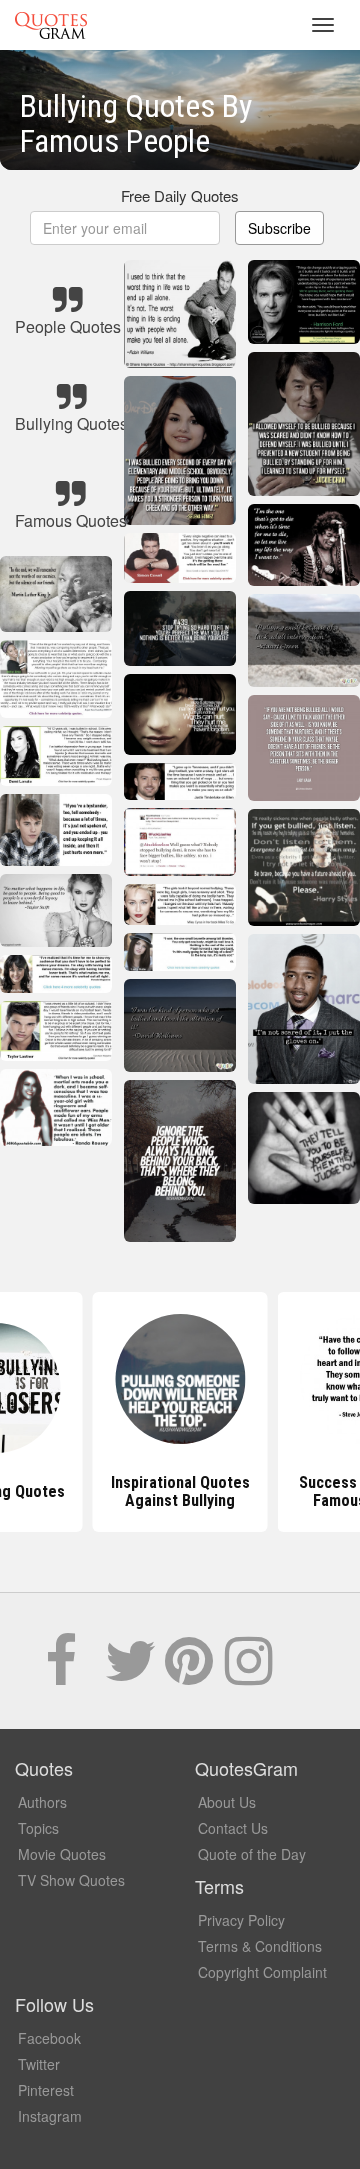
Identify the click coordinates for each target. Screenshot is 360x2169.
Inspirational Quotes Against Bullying (125, 1491)
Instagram (50, 2116)
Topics (38, 1828)
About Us (227, 1802)
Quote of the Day (252, 1854)
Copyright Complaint (262, 1972)
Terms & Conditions (260, 1946)
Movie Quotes (62, 1854)
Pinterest (46, 2090)
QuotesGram (51, 25)
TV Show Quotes (71, 1880)
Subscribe (279, 228)
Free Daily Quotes (180, 195)
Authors (42, 1802)
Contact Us (233, 1828)
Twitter (39, 2064)
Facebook (49, 2038)
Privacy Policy (241, 1920)
